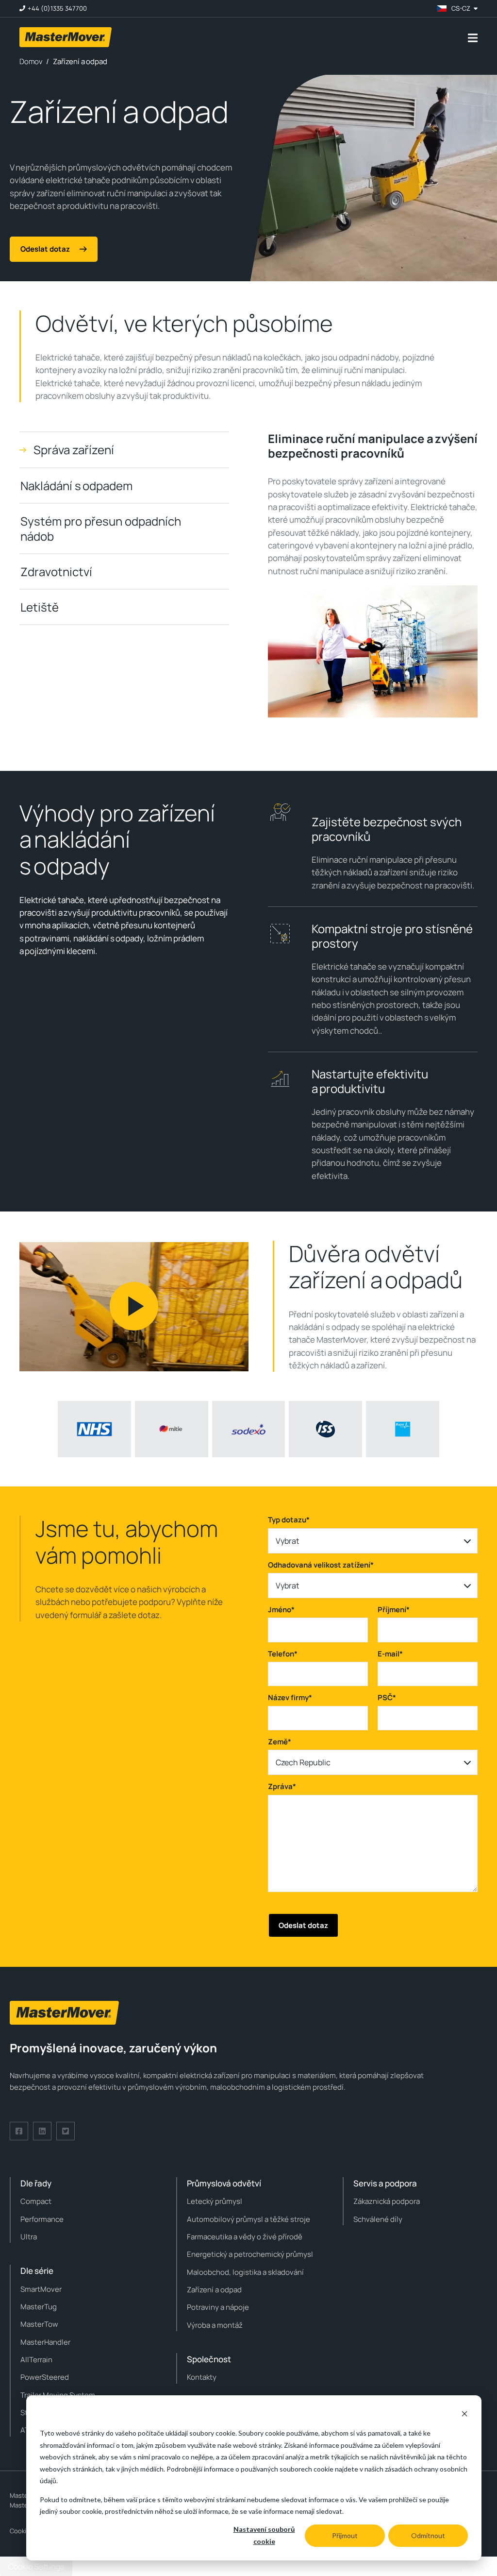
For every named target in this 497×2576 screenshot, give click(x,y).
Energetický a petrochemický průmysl (250, 2254)
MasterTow (39, 2324)
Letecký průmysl (215, 2201)
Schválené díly (378, 2219)
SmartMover (41, 2289)
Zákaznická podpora (387, 2201)
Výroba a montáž (215, 2325)
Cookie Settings (36, 2566)
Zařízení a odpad (214, 2290)
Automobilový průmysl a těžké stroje (248, 2219)
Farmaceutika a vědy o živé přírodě (245, 2237)
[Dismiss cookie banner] (464, 2415)
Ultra (29, 2237)
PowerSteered (45, 2377)
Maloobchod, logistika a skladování (245, 2272)
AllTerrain (36, 2360)
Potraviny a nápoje (218, 2307)
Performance (42, 2219)
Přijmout (345, 2535)
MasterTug (39, 2307)
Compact (36, 2201)
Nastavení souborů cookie (264, 2535)
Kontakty (202, 2377)
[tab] (124, 450)
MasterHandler (45, 2342)
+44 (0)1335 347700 (57, 9)
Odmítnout (428, 2535)
